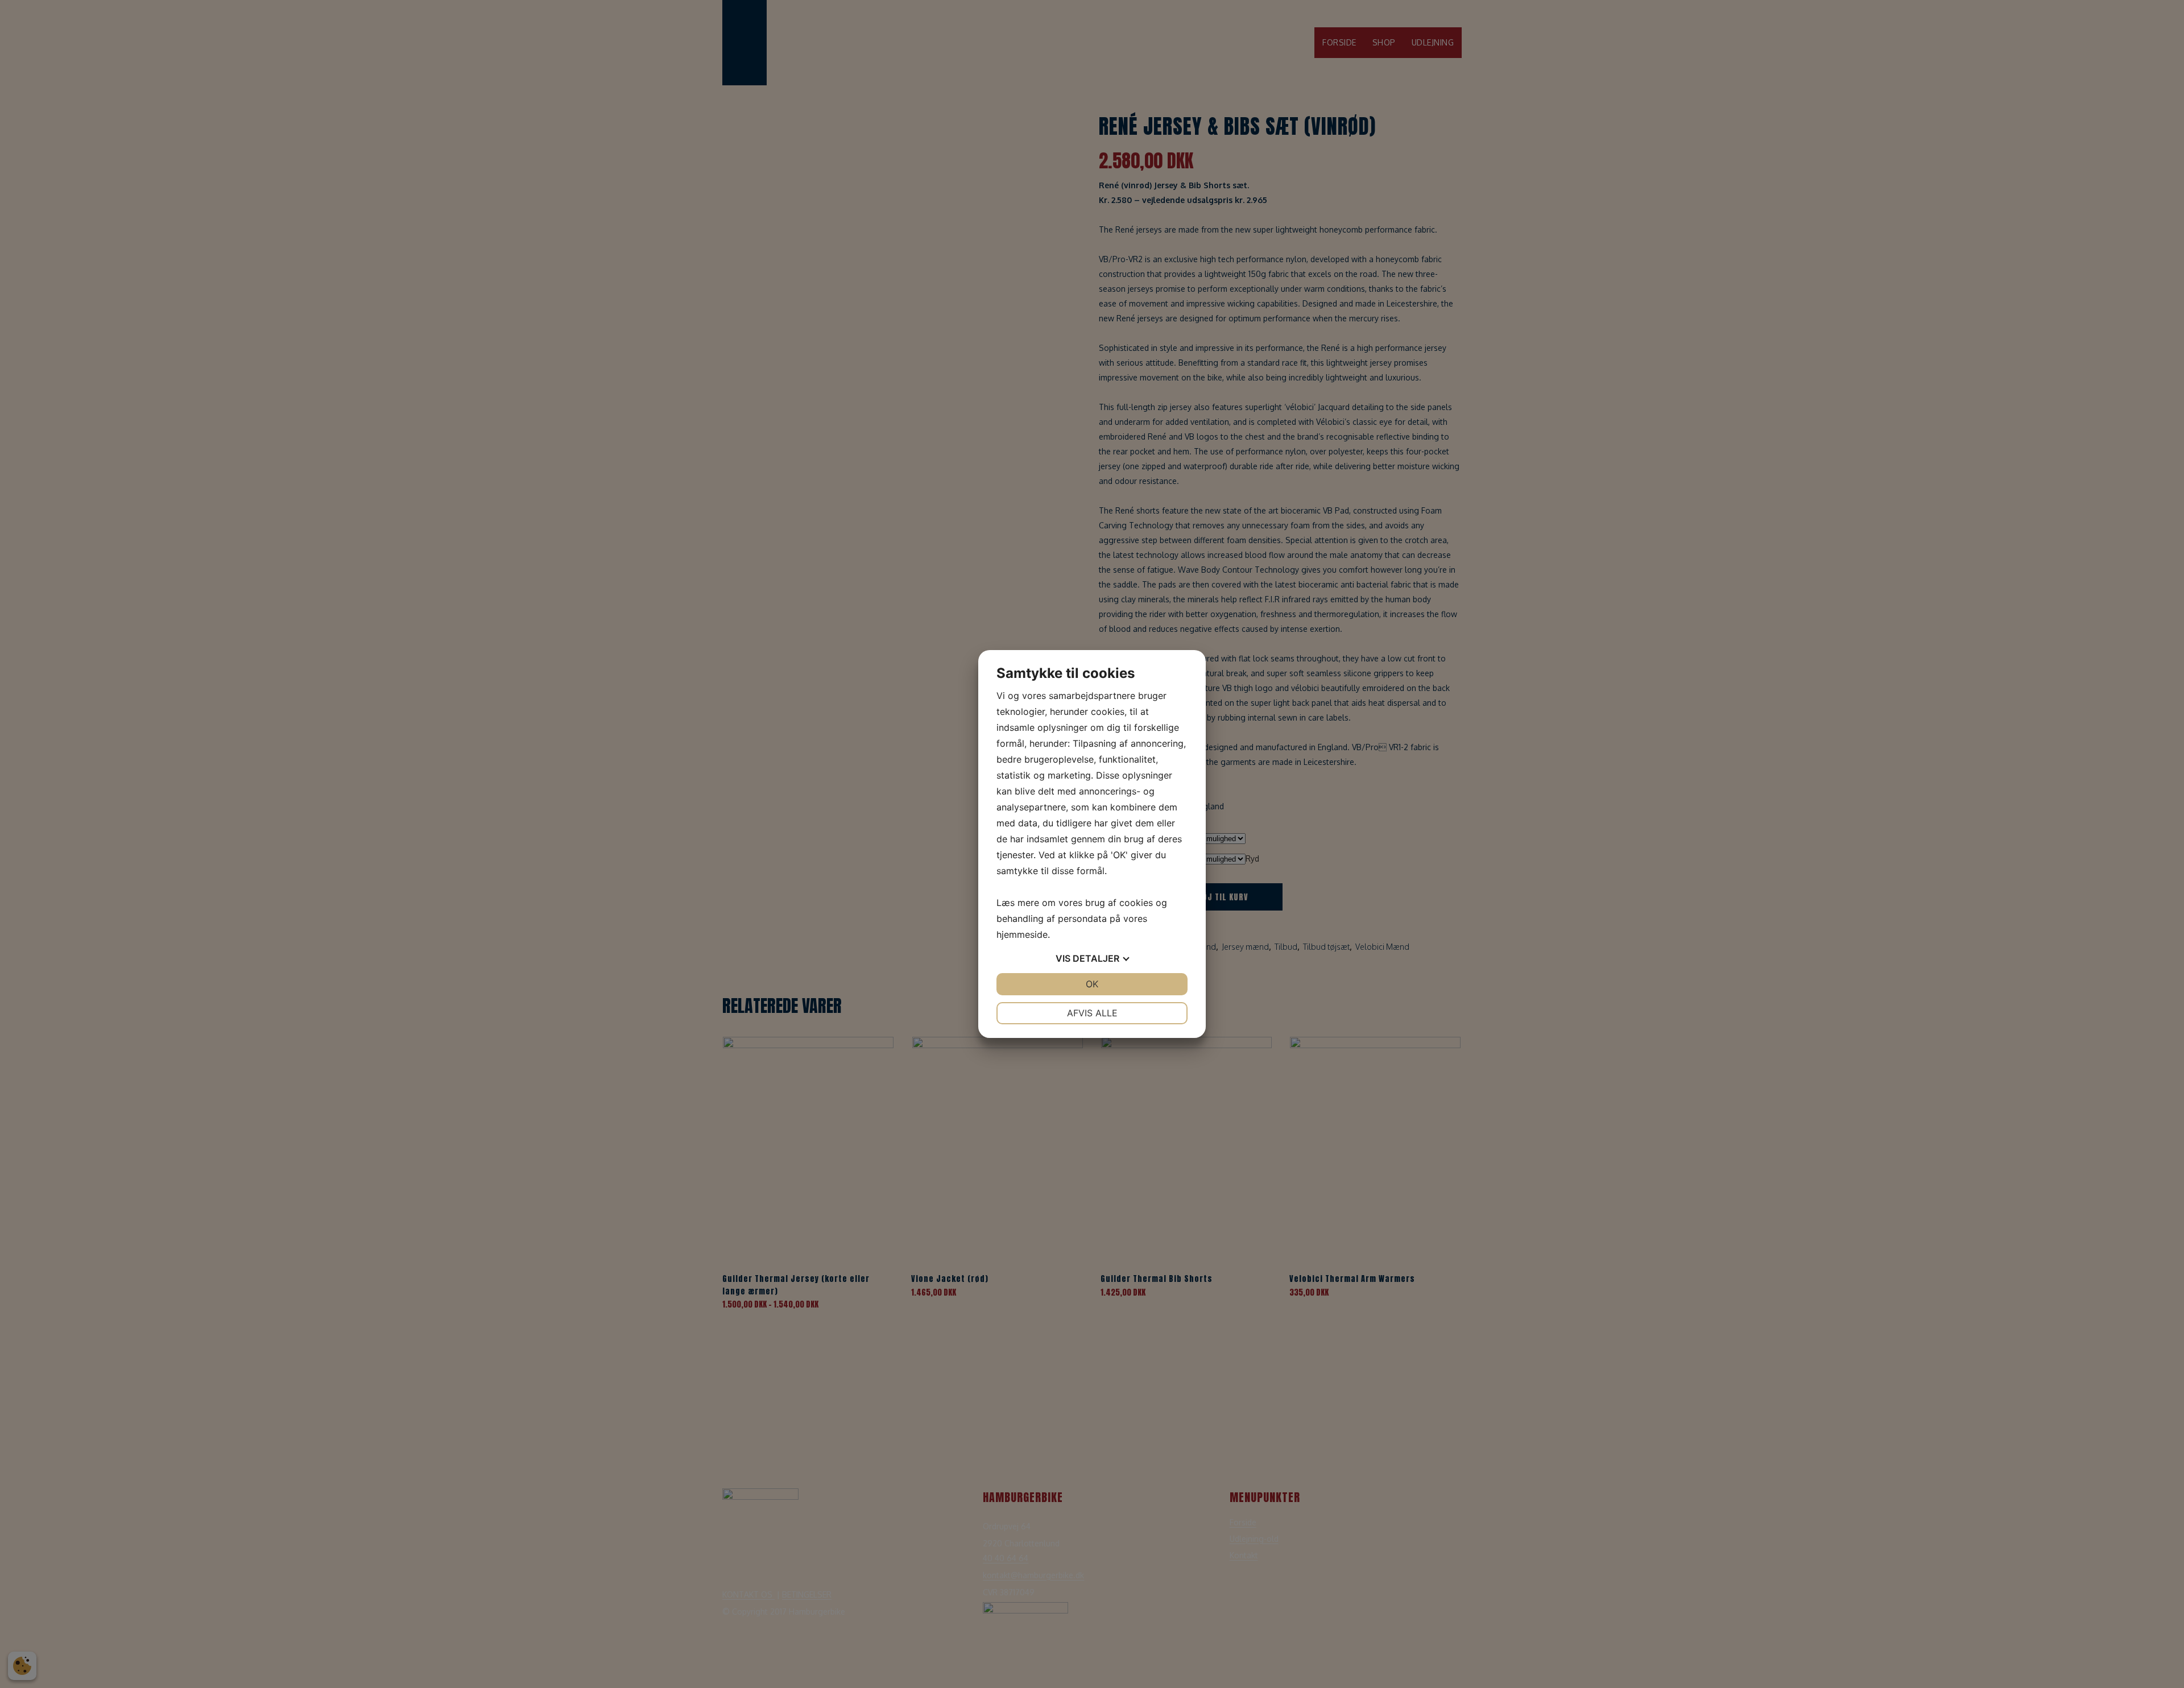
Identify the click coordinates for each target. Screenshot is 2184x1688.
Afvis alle (1092, 1013)
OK (1092, 984)
